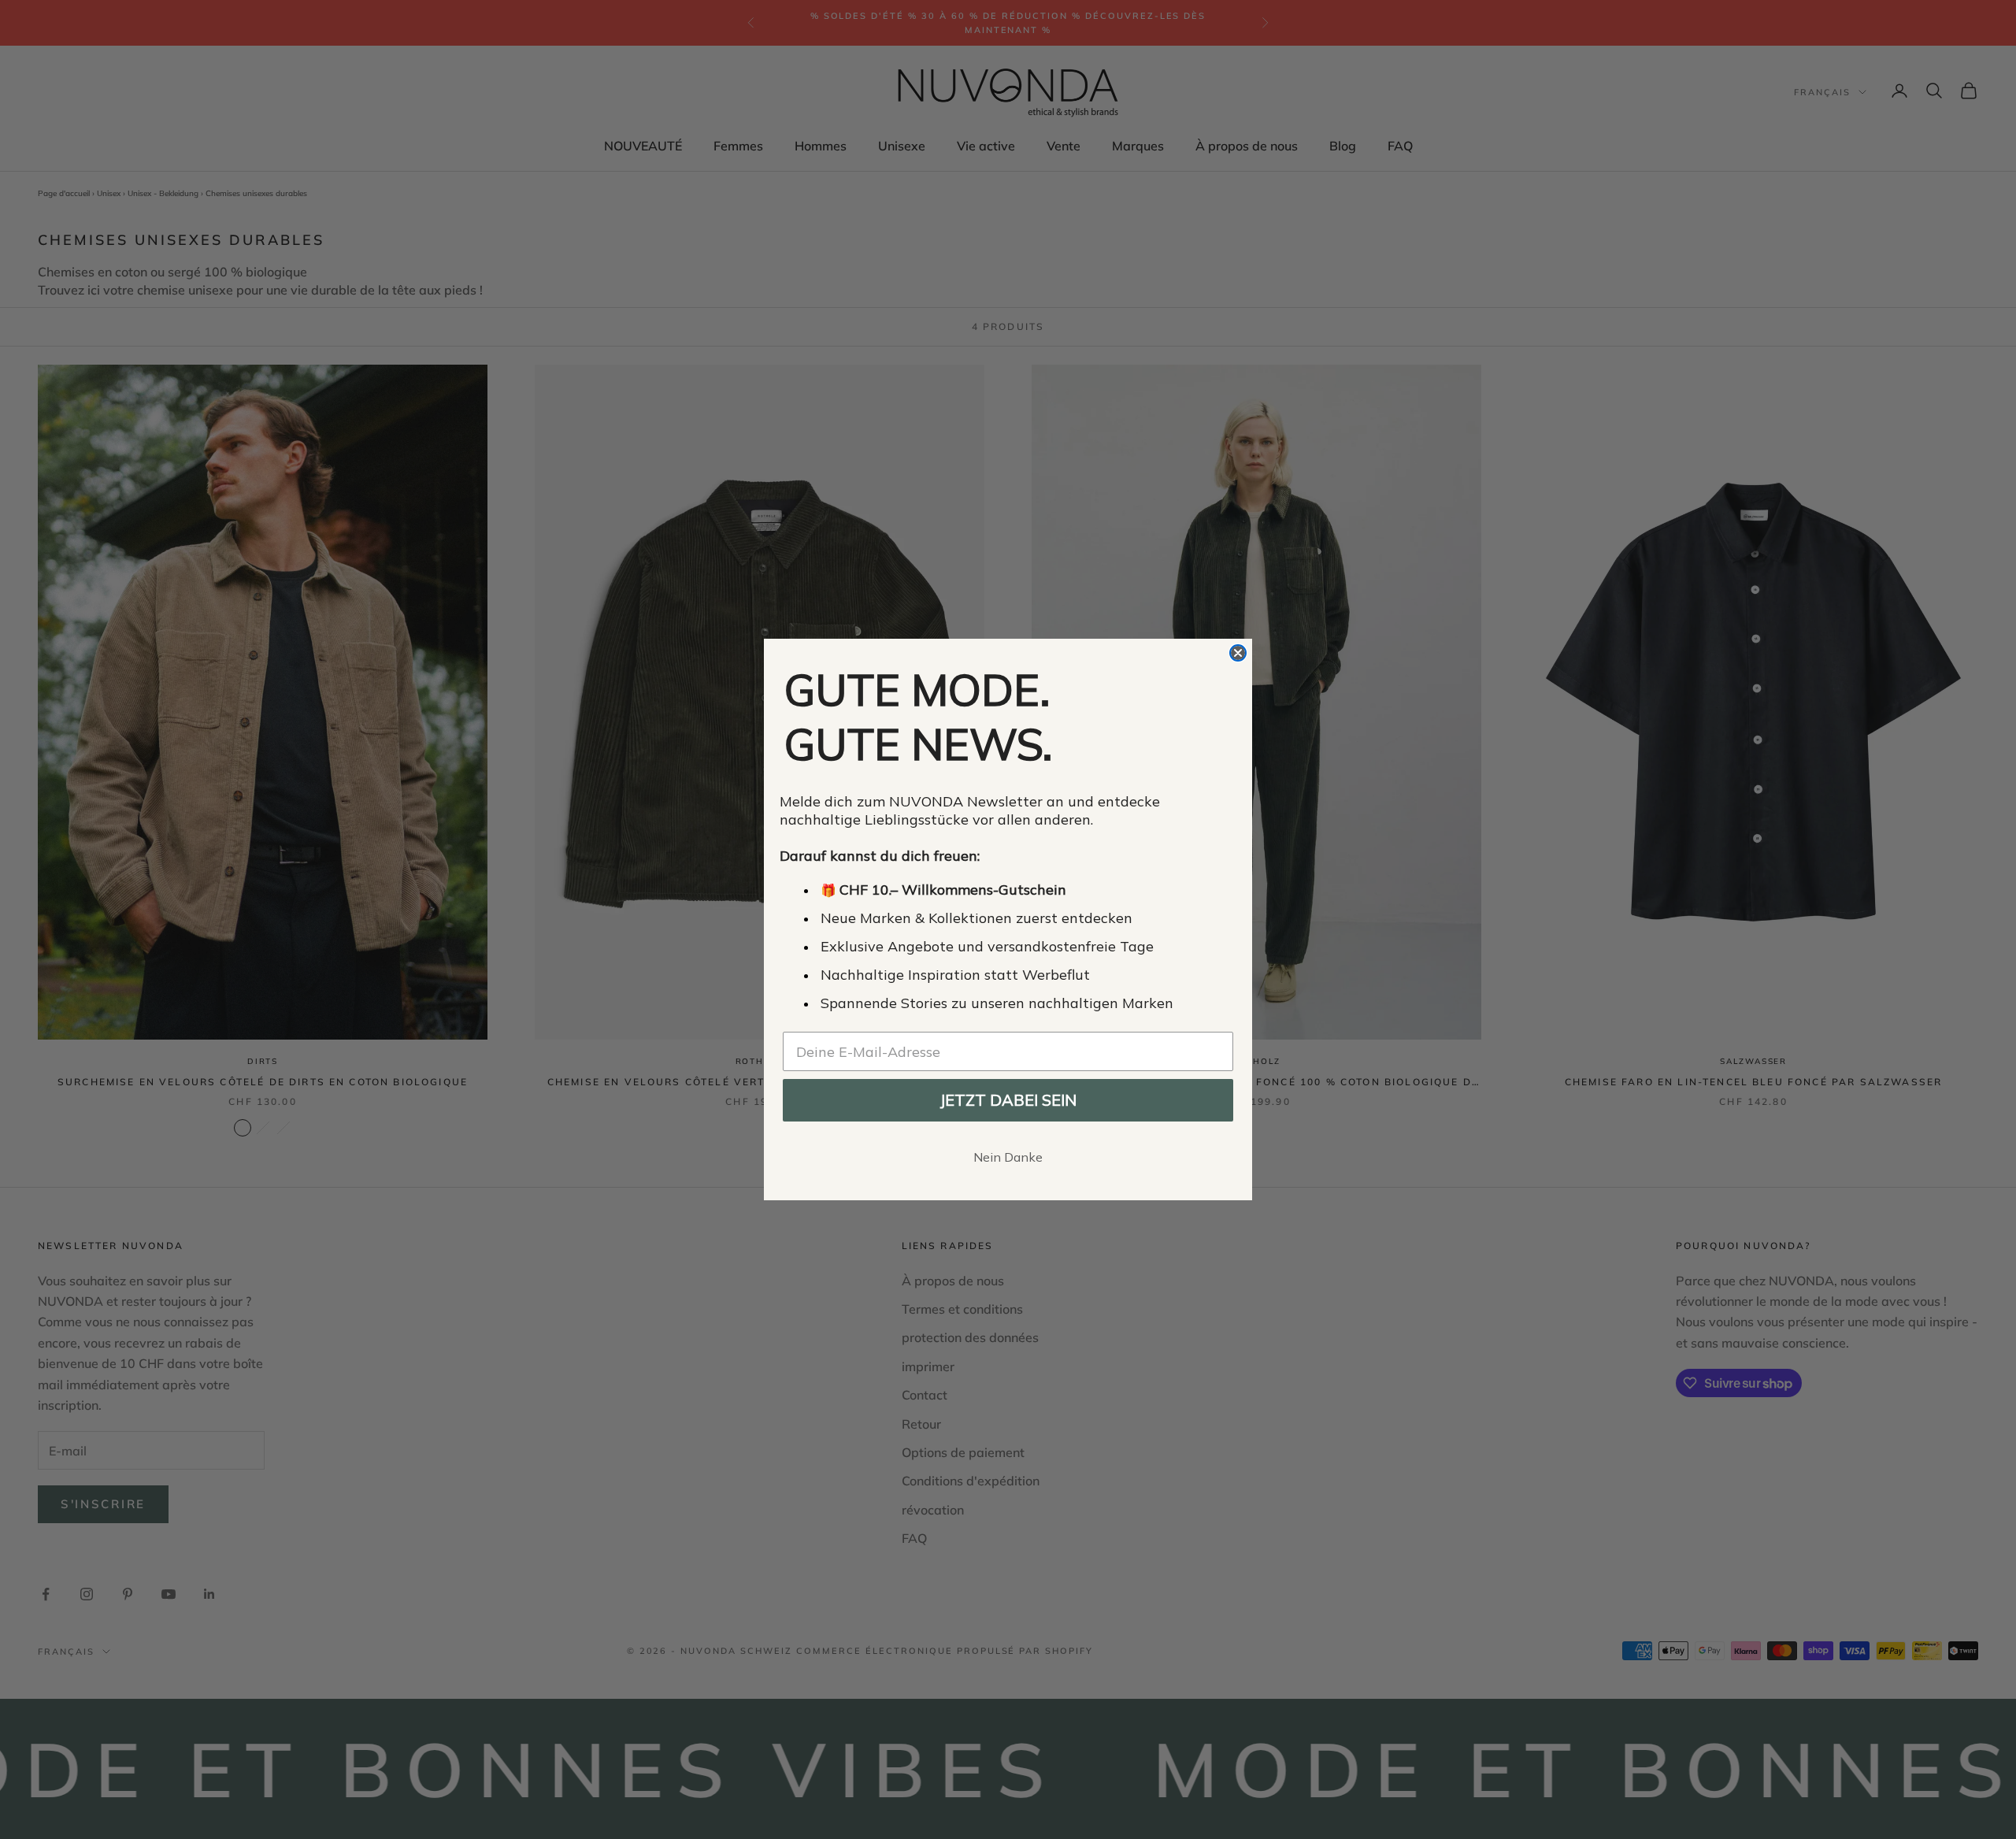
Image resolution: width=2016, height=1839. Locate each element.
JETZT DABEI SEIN (1008, 1100)
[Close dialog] (1238, 653)
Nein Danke (1008, 1157)
